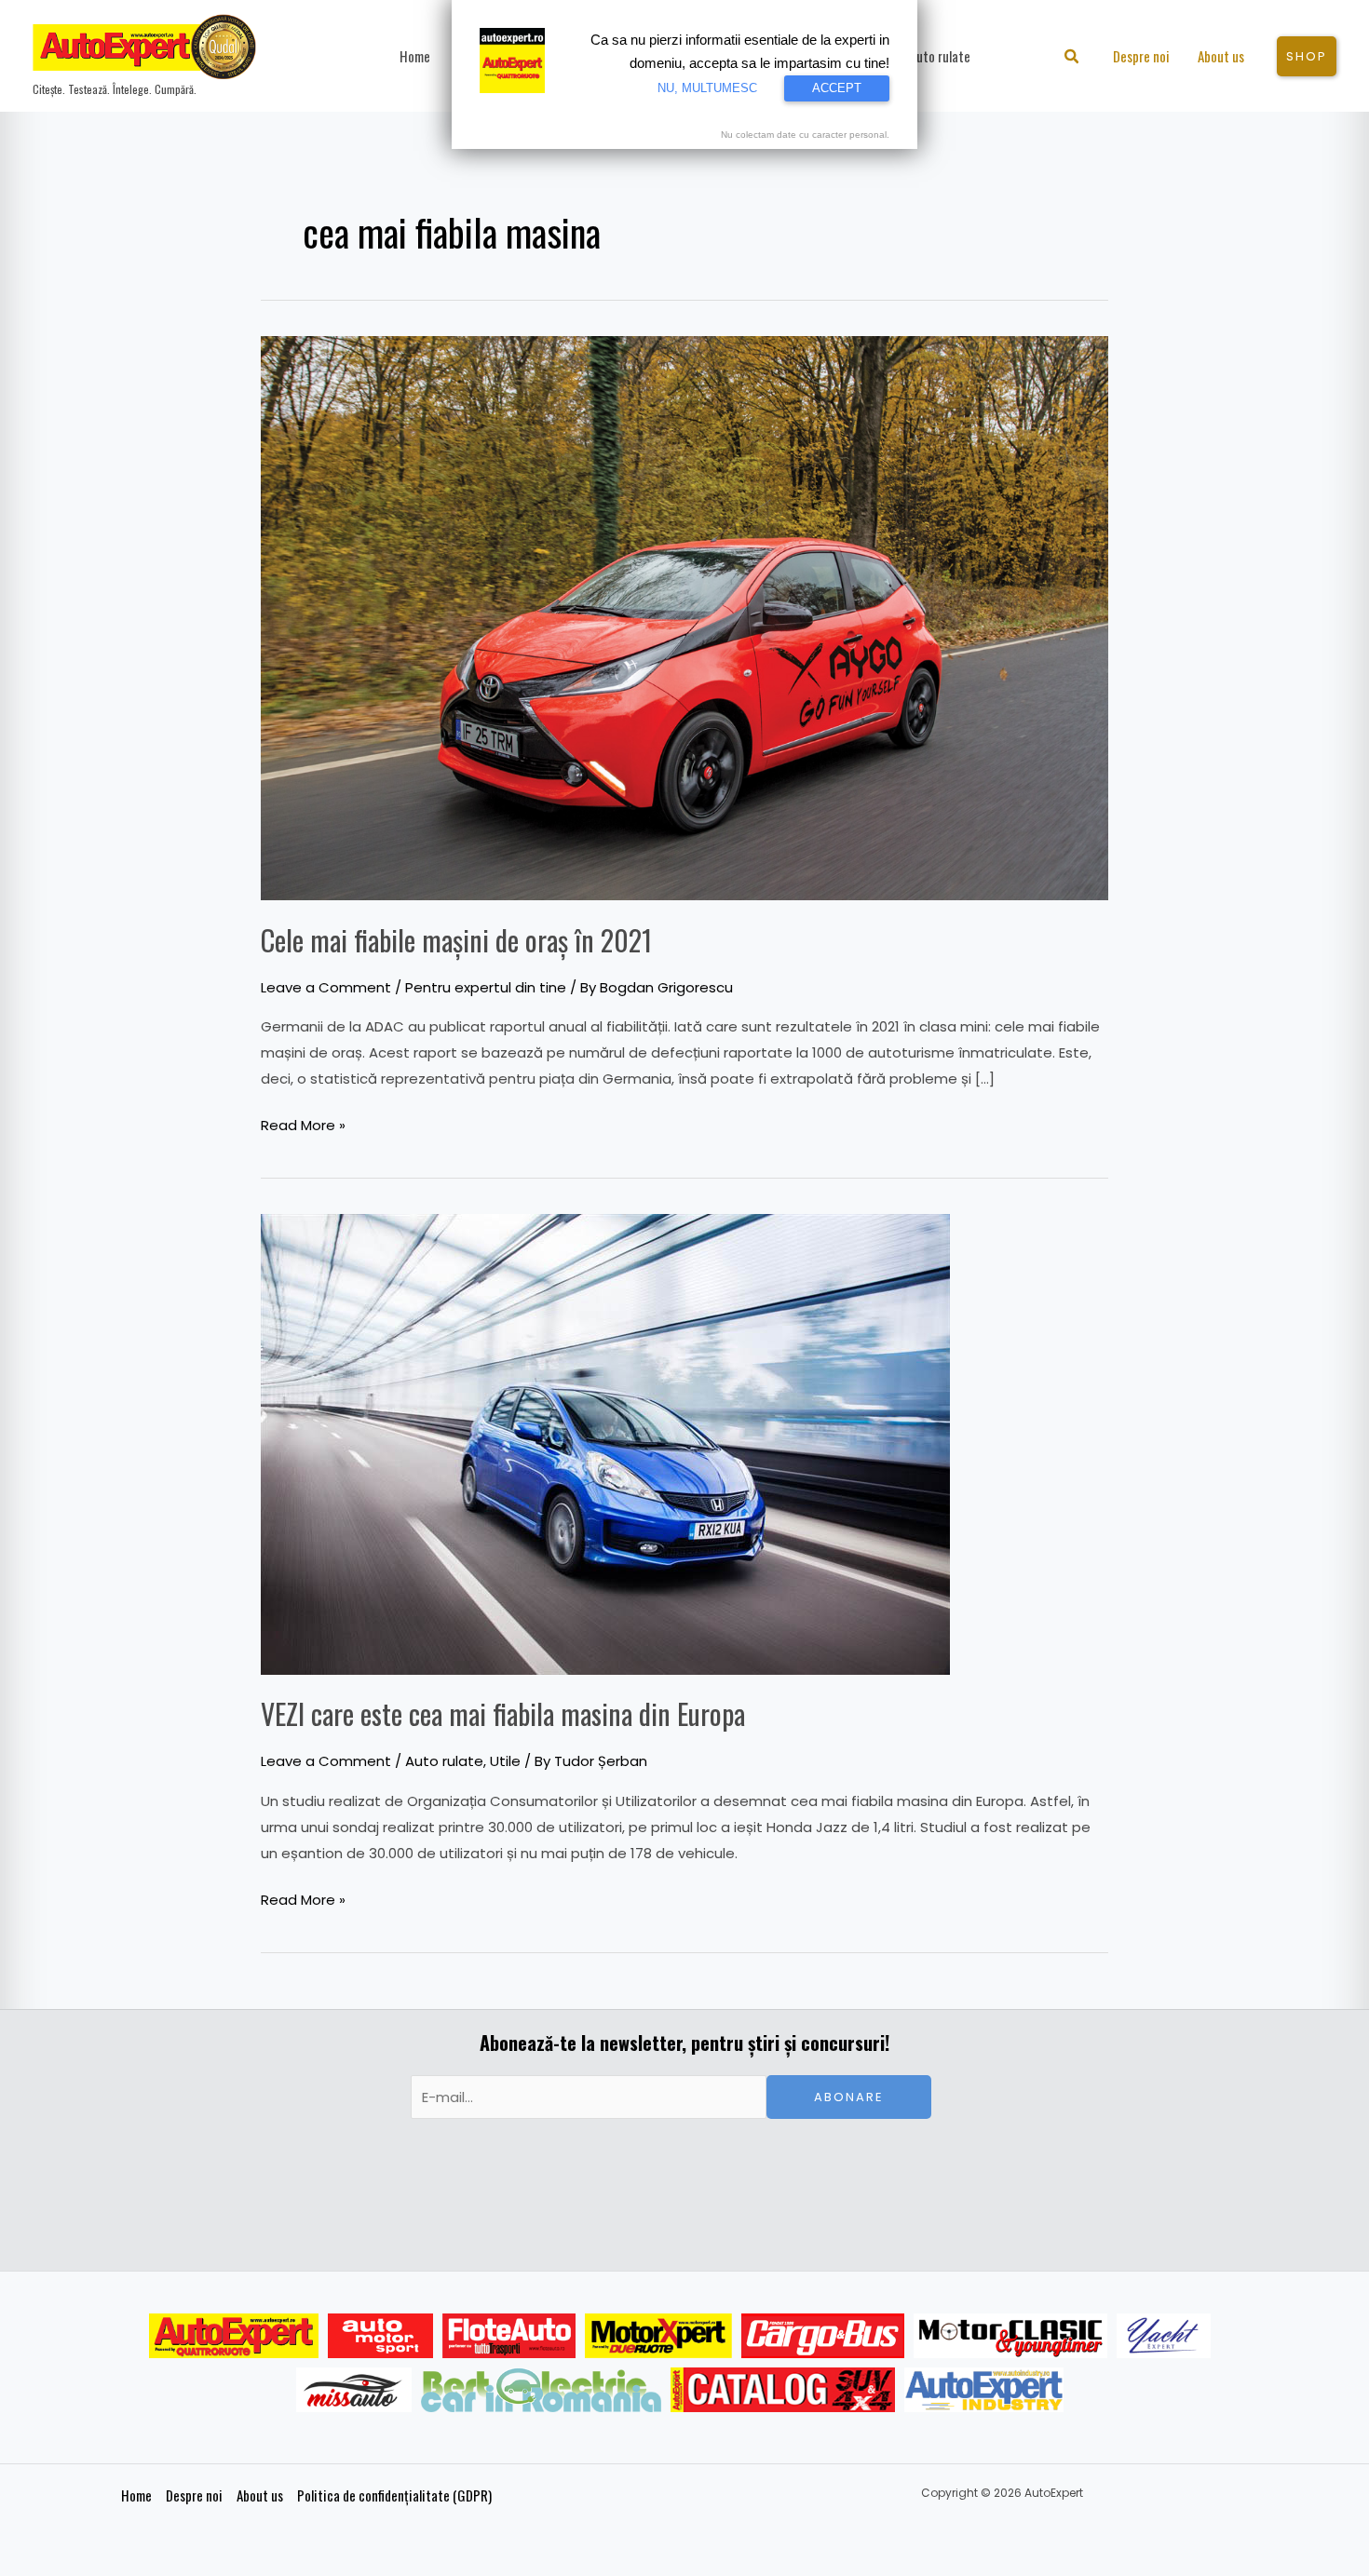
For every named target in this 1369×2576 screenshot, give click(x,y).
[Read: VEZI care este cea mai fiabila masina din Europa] (605, 1443)
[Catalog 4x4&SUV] (783, 2390)
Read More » (303, 1124)
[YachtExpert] (1164, 2336)
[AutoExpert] (234, 2336)
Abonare (849, 2097)
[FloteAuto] (509, 2336)
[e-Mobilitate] (541, 2390)
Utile (505, 1761)
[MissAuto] (354, 2390)
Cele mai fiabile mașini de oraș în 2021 (456, 940)
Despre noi (194, 2495)
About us (260, 2495)
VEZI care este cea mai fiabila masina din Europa (503, 1713)
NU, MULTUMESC (707, 88)
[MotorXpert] (658, 2336)
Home (136, 2495)
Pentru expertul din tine (486, 987)
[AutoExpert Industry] (984, 2390)
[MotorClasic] (1010, 2336)
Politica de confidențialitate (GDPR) (394, 2495)
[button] (1072, 58)
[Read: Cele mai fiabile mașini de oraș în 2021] (684, 617)
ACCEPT (837, 88)
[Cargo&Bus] (823, 2336)
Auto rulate (444, 1761)
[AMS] (381, 2336)
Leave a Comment (326, 987)
